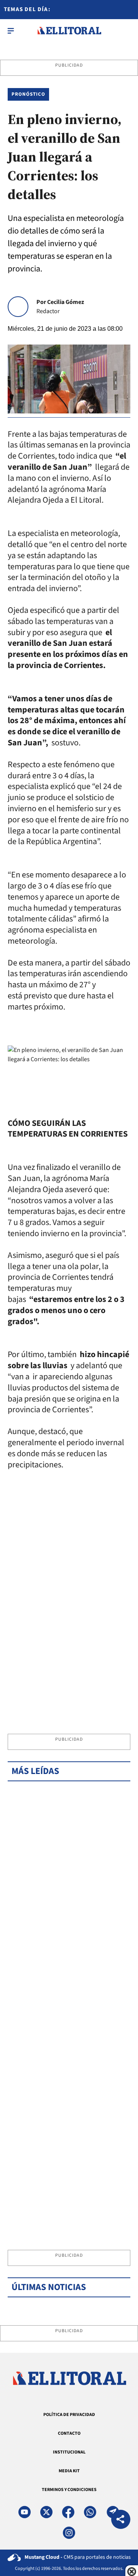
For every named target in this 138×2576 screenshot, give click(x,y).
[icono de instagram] (69, 2533)
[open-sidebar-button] (11, 31)
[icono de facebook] (68, 2512)
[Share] (121, 2520)
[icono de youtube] (25, 2512)
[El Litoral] (69, 31)
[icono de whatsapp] (90, 2512)
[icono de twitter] (46, 2512)
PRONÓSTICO (28, 94)
